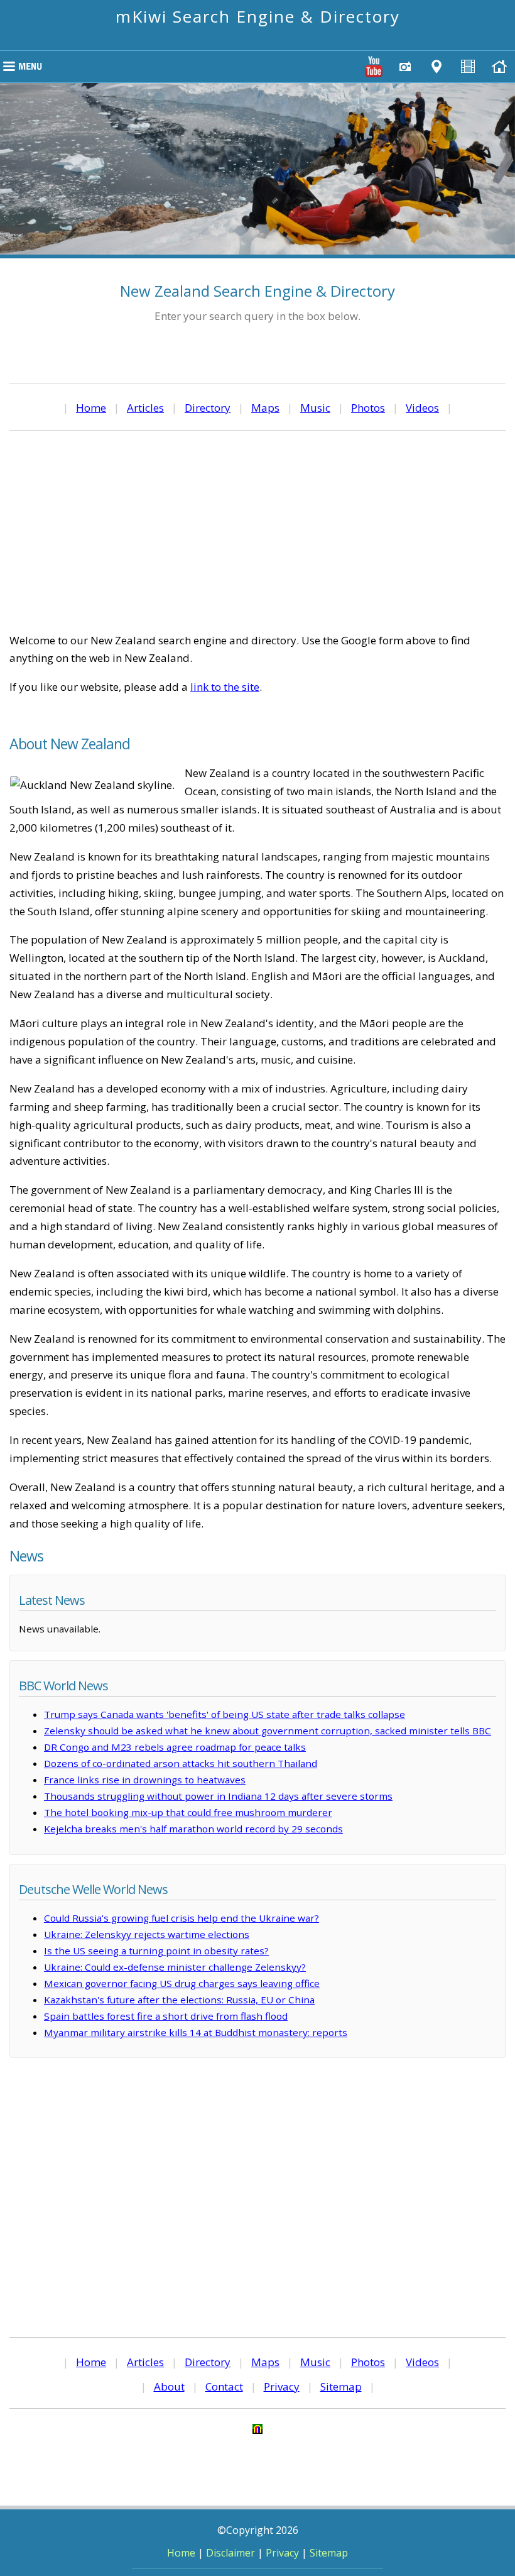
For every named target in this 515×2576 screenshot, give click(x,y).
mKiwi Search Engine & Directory (258, 16)
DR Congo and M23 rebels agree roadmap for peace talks (175, 1747)
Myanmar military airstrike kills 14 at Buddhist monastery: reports (196, 2032)
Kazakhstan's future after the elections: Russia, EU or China (179, 2000)
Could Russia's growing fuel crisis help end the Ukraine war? (182, 1918)
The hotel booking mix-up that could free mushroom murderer (188, 1812)
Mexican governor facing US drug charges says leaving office (182, 1983)
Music (315, 408)
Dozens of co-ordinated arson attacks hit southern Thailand (181, 1763)
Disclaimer (230, 2553)
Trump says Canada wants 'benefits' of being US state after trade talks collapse (225, 1714)
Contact (224, 2386)
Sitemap (341, 2386)
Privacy (282, 2386)
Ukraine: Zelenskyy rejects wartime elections (147, 1934)
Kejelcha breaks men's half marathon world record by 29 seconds (193, 1829)
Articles (145, 408)
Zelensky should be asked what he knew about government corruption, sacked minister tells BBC (268, 1731)
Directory (208, 408)
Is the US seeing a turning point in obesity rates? (156, 1951)
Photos (368, 408)
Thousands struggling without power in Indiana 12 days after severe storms (218, 1796)
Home (91, 408)
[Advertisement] (257, 531)
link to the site (225, 687)
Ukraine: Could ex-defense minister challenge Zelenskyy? (175, 1967)
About (169, 2386)
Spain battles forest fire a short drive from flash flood (166, 2016)
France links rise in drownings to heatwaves (145, 1780)
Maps (265, 408)
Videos (422, 408)
